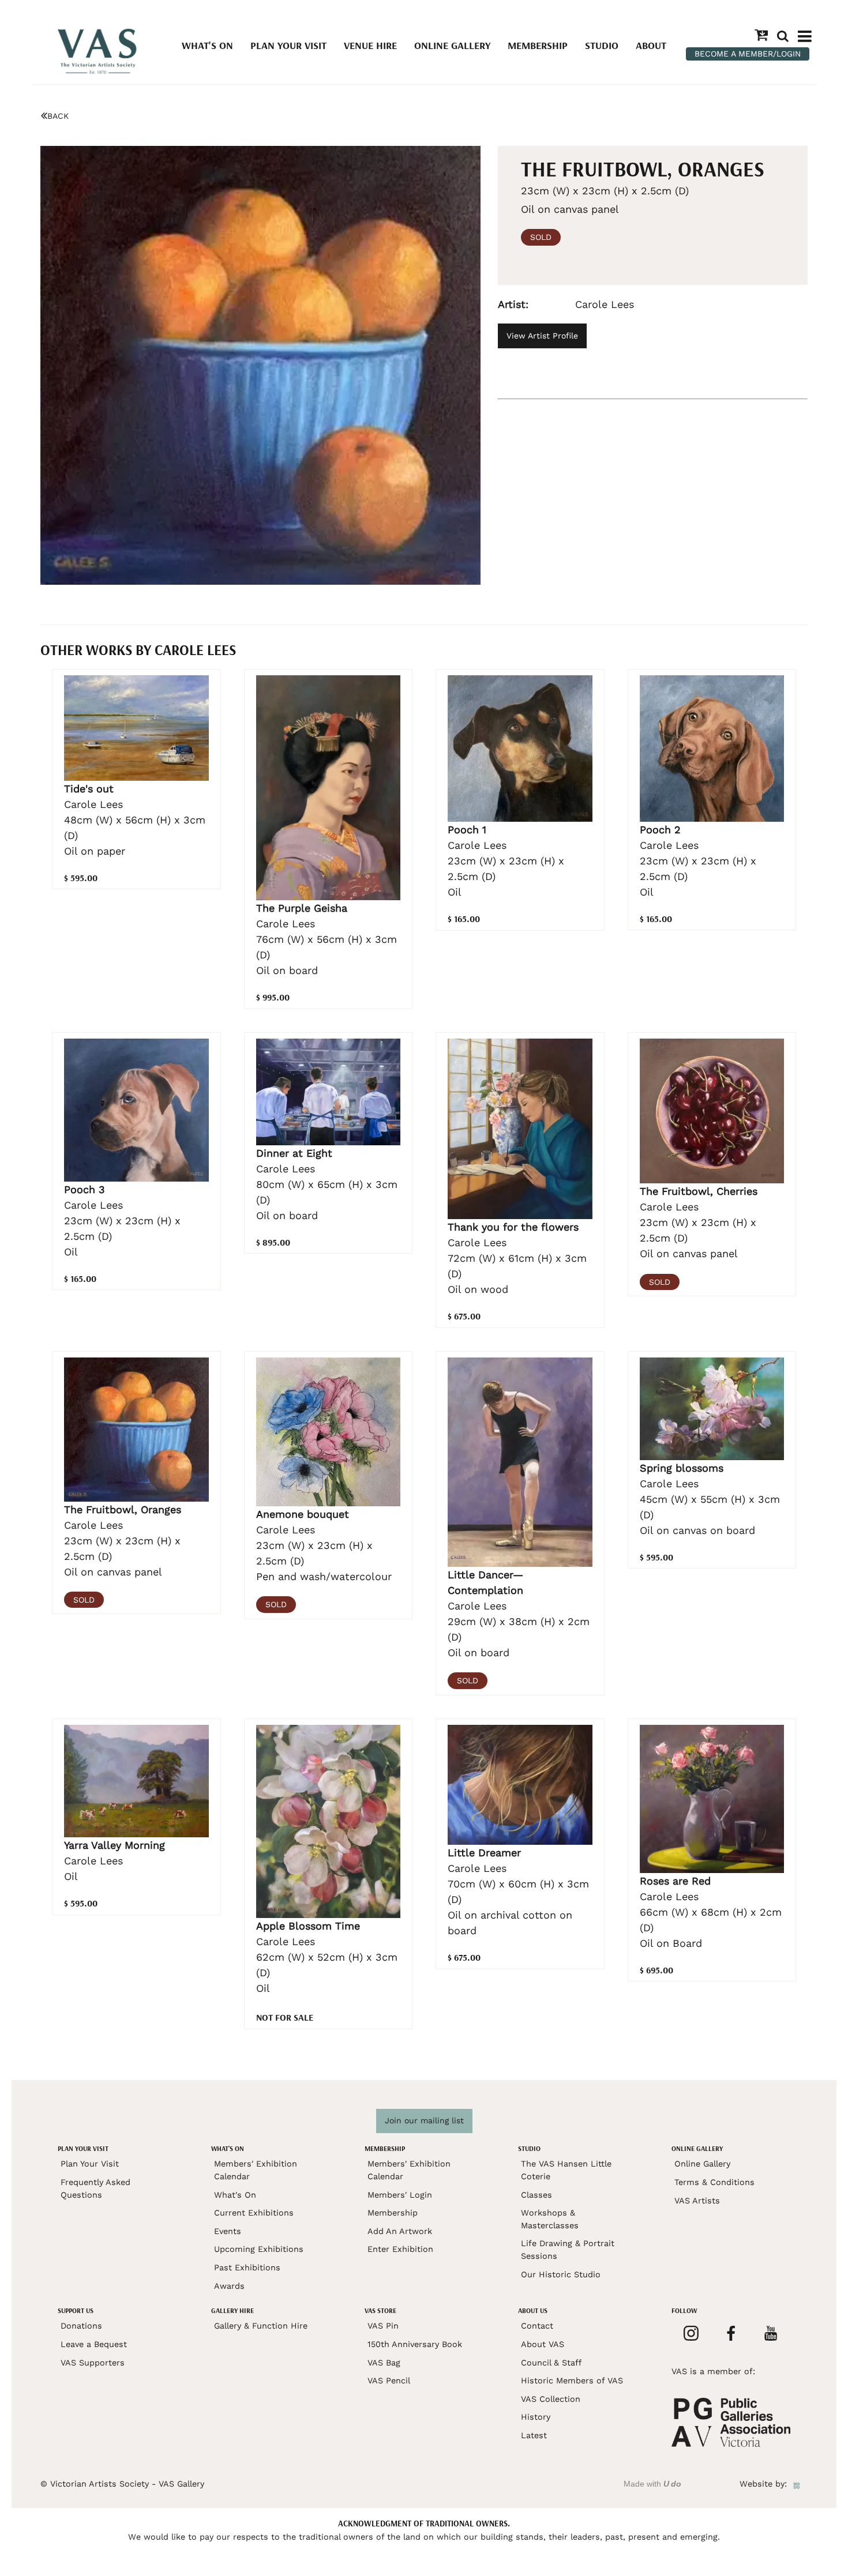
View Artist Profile (542, 336)
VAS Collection (551, 2399)
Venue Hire (370, 45)
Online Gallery (452, 45)
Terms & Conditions (714, 2182)
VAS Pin (383, 2326)
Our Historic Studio (561, 2274)
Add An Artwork (400, 2231)
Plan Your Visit (288, 45)
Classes (536, 2195)
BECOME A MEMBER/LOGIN (748, 54)
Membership (538, 45)
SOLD (541, 237)
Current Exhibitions (254, 2213)
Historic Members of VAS (572, 2381)
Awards (229, 2286)
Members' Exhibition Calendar (256, 2170)
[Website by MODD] (797, 2484)
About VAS (543, 2344)
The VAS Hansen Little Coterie (566, 2170)
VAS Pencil (389, 2381)
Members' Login (400, 2195)
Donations (81, 2326)
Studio (602, 45)
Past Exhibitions (247, 2267)
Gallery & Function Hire (261, 2326)
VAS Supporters (93, 2363)
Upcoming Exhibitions (259, 2249)
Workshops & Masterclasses (550, 2219)
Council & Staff (551, 2363)
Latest (534, 2435)
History (536, 2417)
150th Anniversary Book (415, 2344)
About (651, 45)
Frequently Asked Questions (95, 2188)
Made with (652, 2484)
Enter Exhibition (400, 2249)
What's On (207, 45)
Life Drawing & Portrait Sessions (568, 2250)
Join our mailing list (424, 2120)
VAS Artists (697, 2201)
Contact (537, 2326)
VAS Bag (384, 2363)
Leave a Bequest (94, 2344)
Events (228, 2231)
